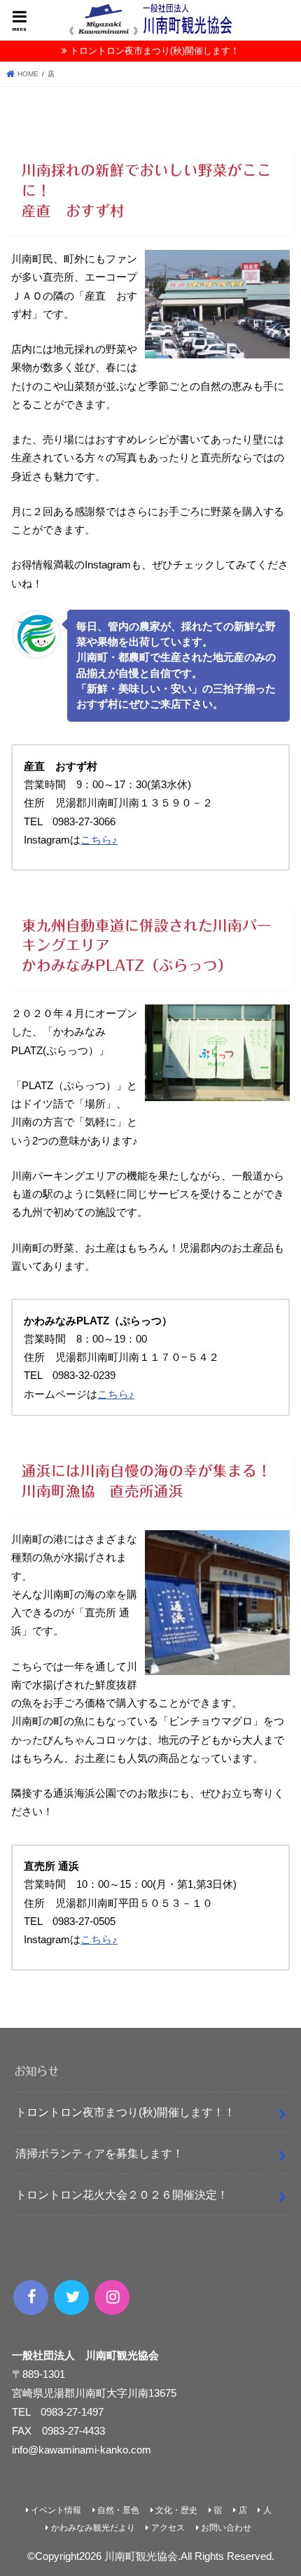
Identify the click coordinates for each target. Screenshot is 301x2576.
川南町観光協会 (141, 2556)
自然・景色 (118, 2510)
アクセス (168, 2528)
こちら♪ (99, 840)
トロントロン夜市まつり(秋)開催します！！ (125, 2112)
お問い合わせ (226, 2528)
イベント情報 (56, 2510)
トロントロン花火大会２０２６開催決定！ (122, 2194)
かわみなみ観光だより (93, 2528)
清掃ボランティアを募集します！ (99, 2153)
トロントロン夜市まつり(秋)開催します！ (155, 51)
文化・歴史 (176, 2510)
